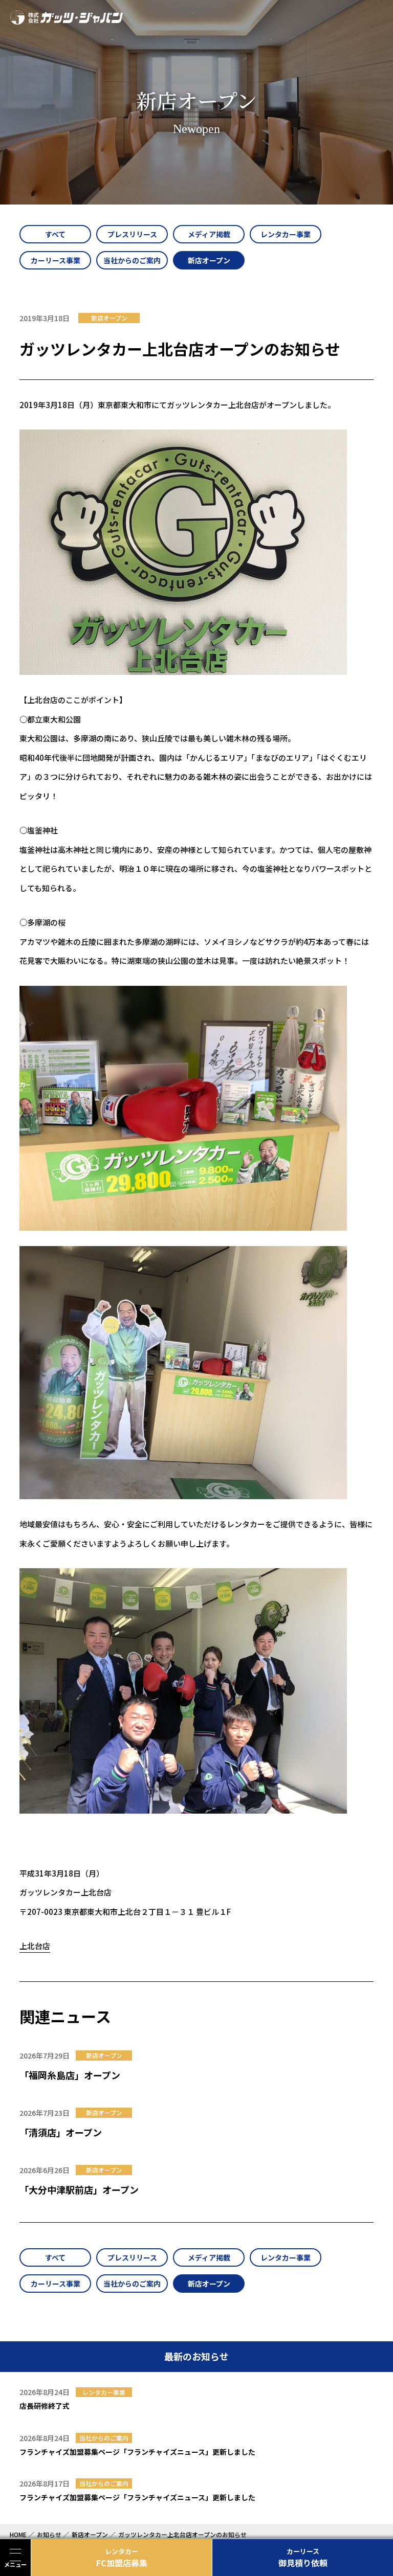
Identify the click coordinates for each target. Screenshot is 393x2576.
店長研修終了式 (45, 2406)
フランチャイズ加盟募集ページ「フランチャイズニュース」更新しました (137, 2452)
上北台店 (35, 1946)
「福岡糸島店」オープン (70, 2075)
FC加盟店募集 (122, 2558)
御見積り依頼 (303, 2558)
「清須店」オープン (61, 2132)
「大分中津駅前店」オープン (79, 2189)
